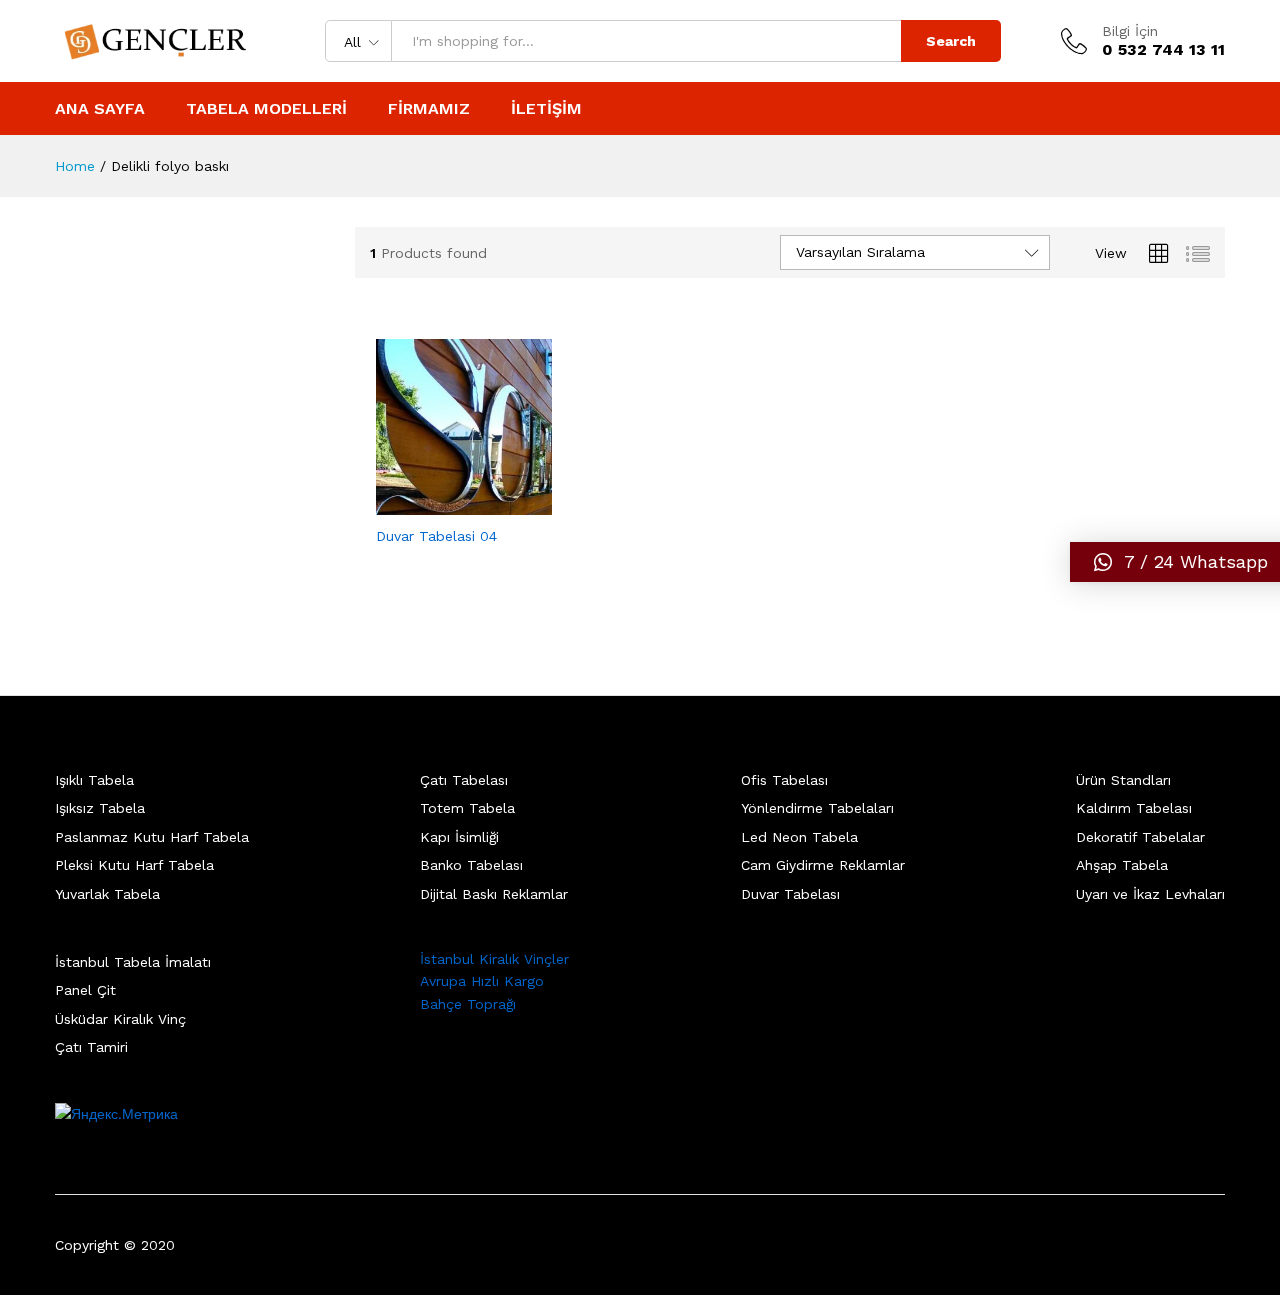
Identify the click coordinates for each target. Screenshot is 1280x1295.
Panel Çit (85, 990)
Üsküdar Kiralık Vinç (120, 1019)
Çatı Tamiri (91, 1047)
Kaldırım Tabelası (1134, 808)
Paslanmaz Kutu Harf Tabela (152, 837)
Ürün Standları (1123, 780)
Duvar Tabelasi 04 (436, 536)
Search (951, 41)
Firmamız (429, 109)
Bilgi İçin (1130, 31)
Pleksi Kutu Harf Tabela (134, 865)
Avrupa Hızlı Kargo (482, 981)
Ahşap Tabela (1122, 865)
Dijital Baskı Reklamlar (494, 894)
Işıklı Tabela (94, 780)
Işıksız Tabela (100, 808)
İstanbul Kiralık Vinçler (494, 959)
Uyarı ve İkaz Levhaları (1150, 894)
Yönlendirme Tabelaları (817, 808)
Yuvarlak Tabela (107, 894)
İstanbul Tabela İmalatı (133, 962)
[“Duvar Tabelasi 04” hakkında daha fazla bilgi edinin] (441, 503)
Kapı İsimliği (459, 837)
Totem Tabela (467, 808)
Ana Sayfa (100, 109)
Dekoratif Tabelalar (1140, 837)
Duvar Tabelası (790, 894)
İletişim (546, 109)
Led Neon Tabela (799, 837)
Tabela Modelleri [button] (266, 109)
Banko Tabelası (471, 865)
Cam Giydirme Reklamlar (823, 865)
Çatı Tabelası (464, 780)
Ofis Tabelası (784, 780)
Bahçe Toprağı (468, 1004)
